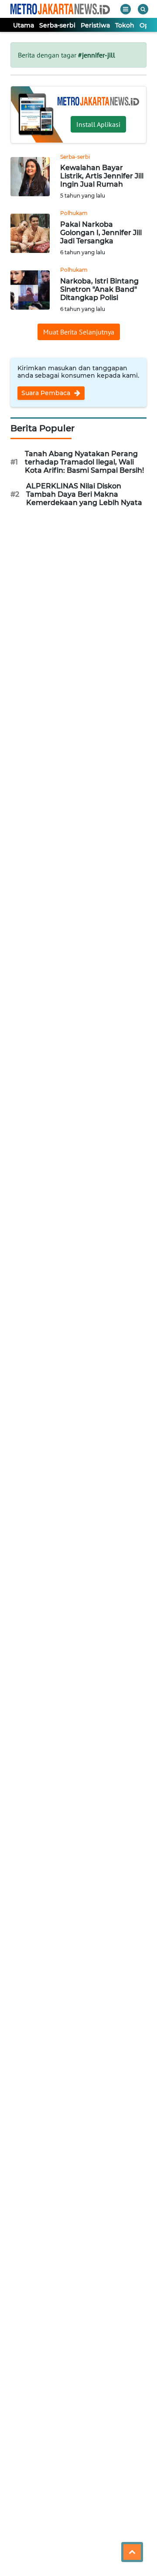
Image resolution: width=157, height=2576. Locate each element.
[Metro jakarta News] (60, 9)
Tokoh (125, 25)
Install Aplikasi (98, 124)
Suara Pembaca (47, 393)
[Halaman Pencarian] (143, 9)
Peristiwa (95, 25)
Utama (24, 25)
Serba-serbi (57, 25)
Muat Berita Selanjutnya (79, 332)
